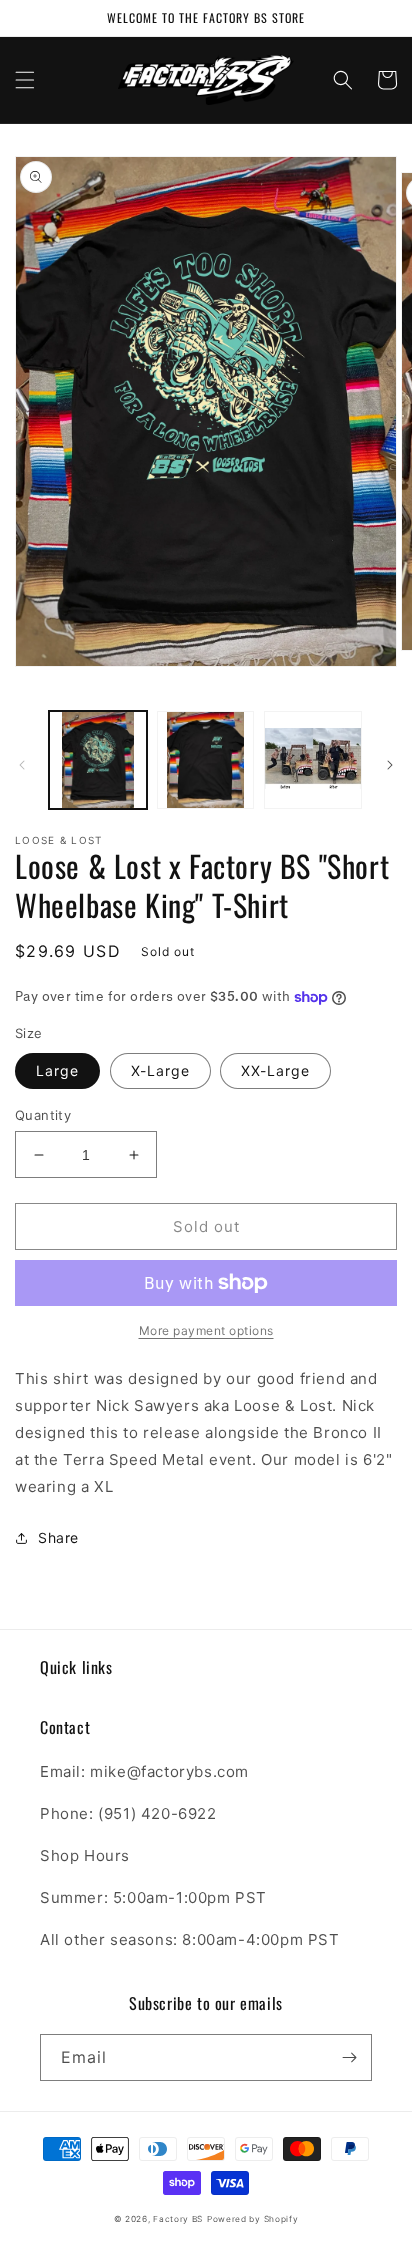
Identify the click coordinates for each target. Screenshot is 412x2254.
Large (57, 1070)
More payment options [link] (206, 1330)
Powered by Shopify (253, 2219)
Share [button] (58, 1537)
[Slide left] (22, 765)
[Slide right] (390, 765)
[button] (25, 80)
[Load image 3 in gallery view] (313, 760)
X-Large (160, 1070)
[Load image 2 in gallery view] (206, 760)
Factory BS (178, 2219)
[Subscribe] (349, 2057)
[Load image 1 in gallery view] (98, 760)
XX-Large (275, 1070)
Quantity (43, 1115)
